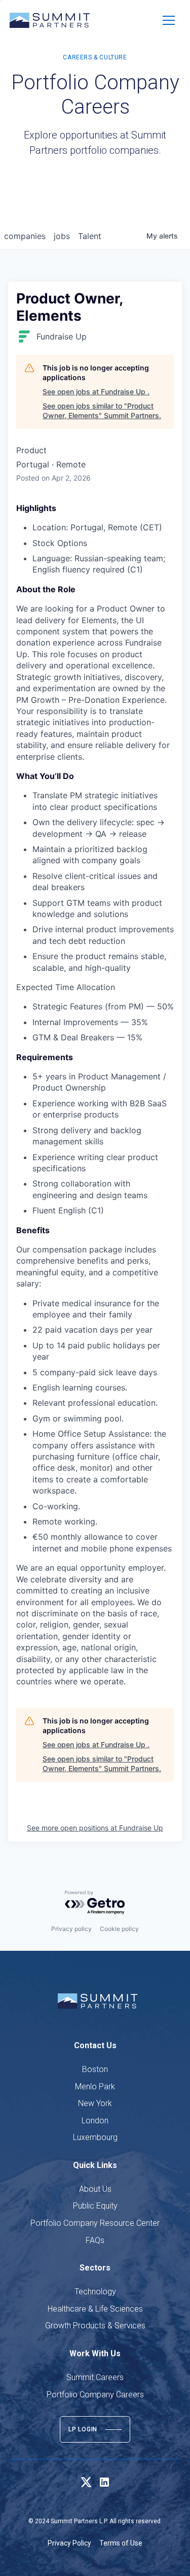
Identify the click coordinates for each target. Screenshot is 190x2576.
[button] (169, 20)
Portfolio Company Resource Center (95, 2223)
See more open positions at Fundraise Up (95, 1828)
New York (95, 2103)
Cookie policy (119, 1929)
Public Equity (95, 2206)
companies (25, 236)
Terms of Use (121, 2543)
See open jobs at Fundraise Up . (96, 392)
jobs (62, 236)
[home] (50, 20)
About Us (95, 2189)
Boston (95, 2069)
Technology (95, 2292)
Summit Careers (95, 2377)
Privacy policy (71, 1929)
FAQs (95, 2240)
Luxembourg (95, 2137)
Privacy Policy (69, 2543)
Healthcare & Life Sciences (95, 2309)
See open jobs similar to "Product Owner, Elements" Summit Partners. (102, 411)
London (95, 2121)
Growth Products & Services (95, 2326)
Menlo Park (95, 2087)
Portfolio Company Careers (95, 2395)
